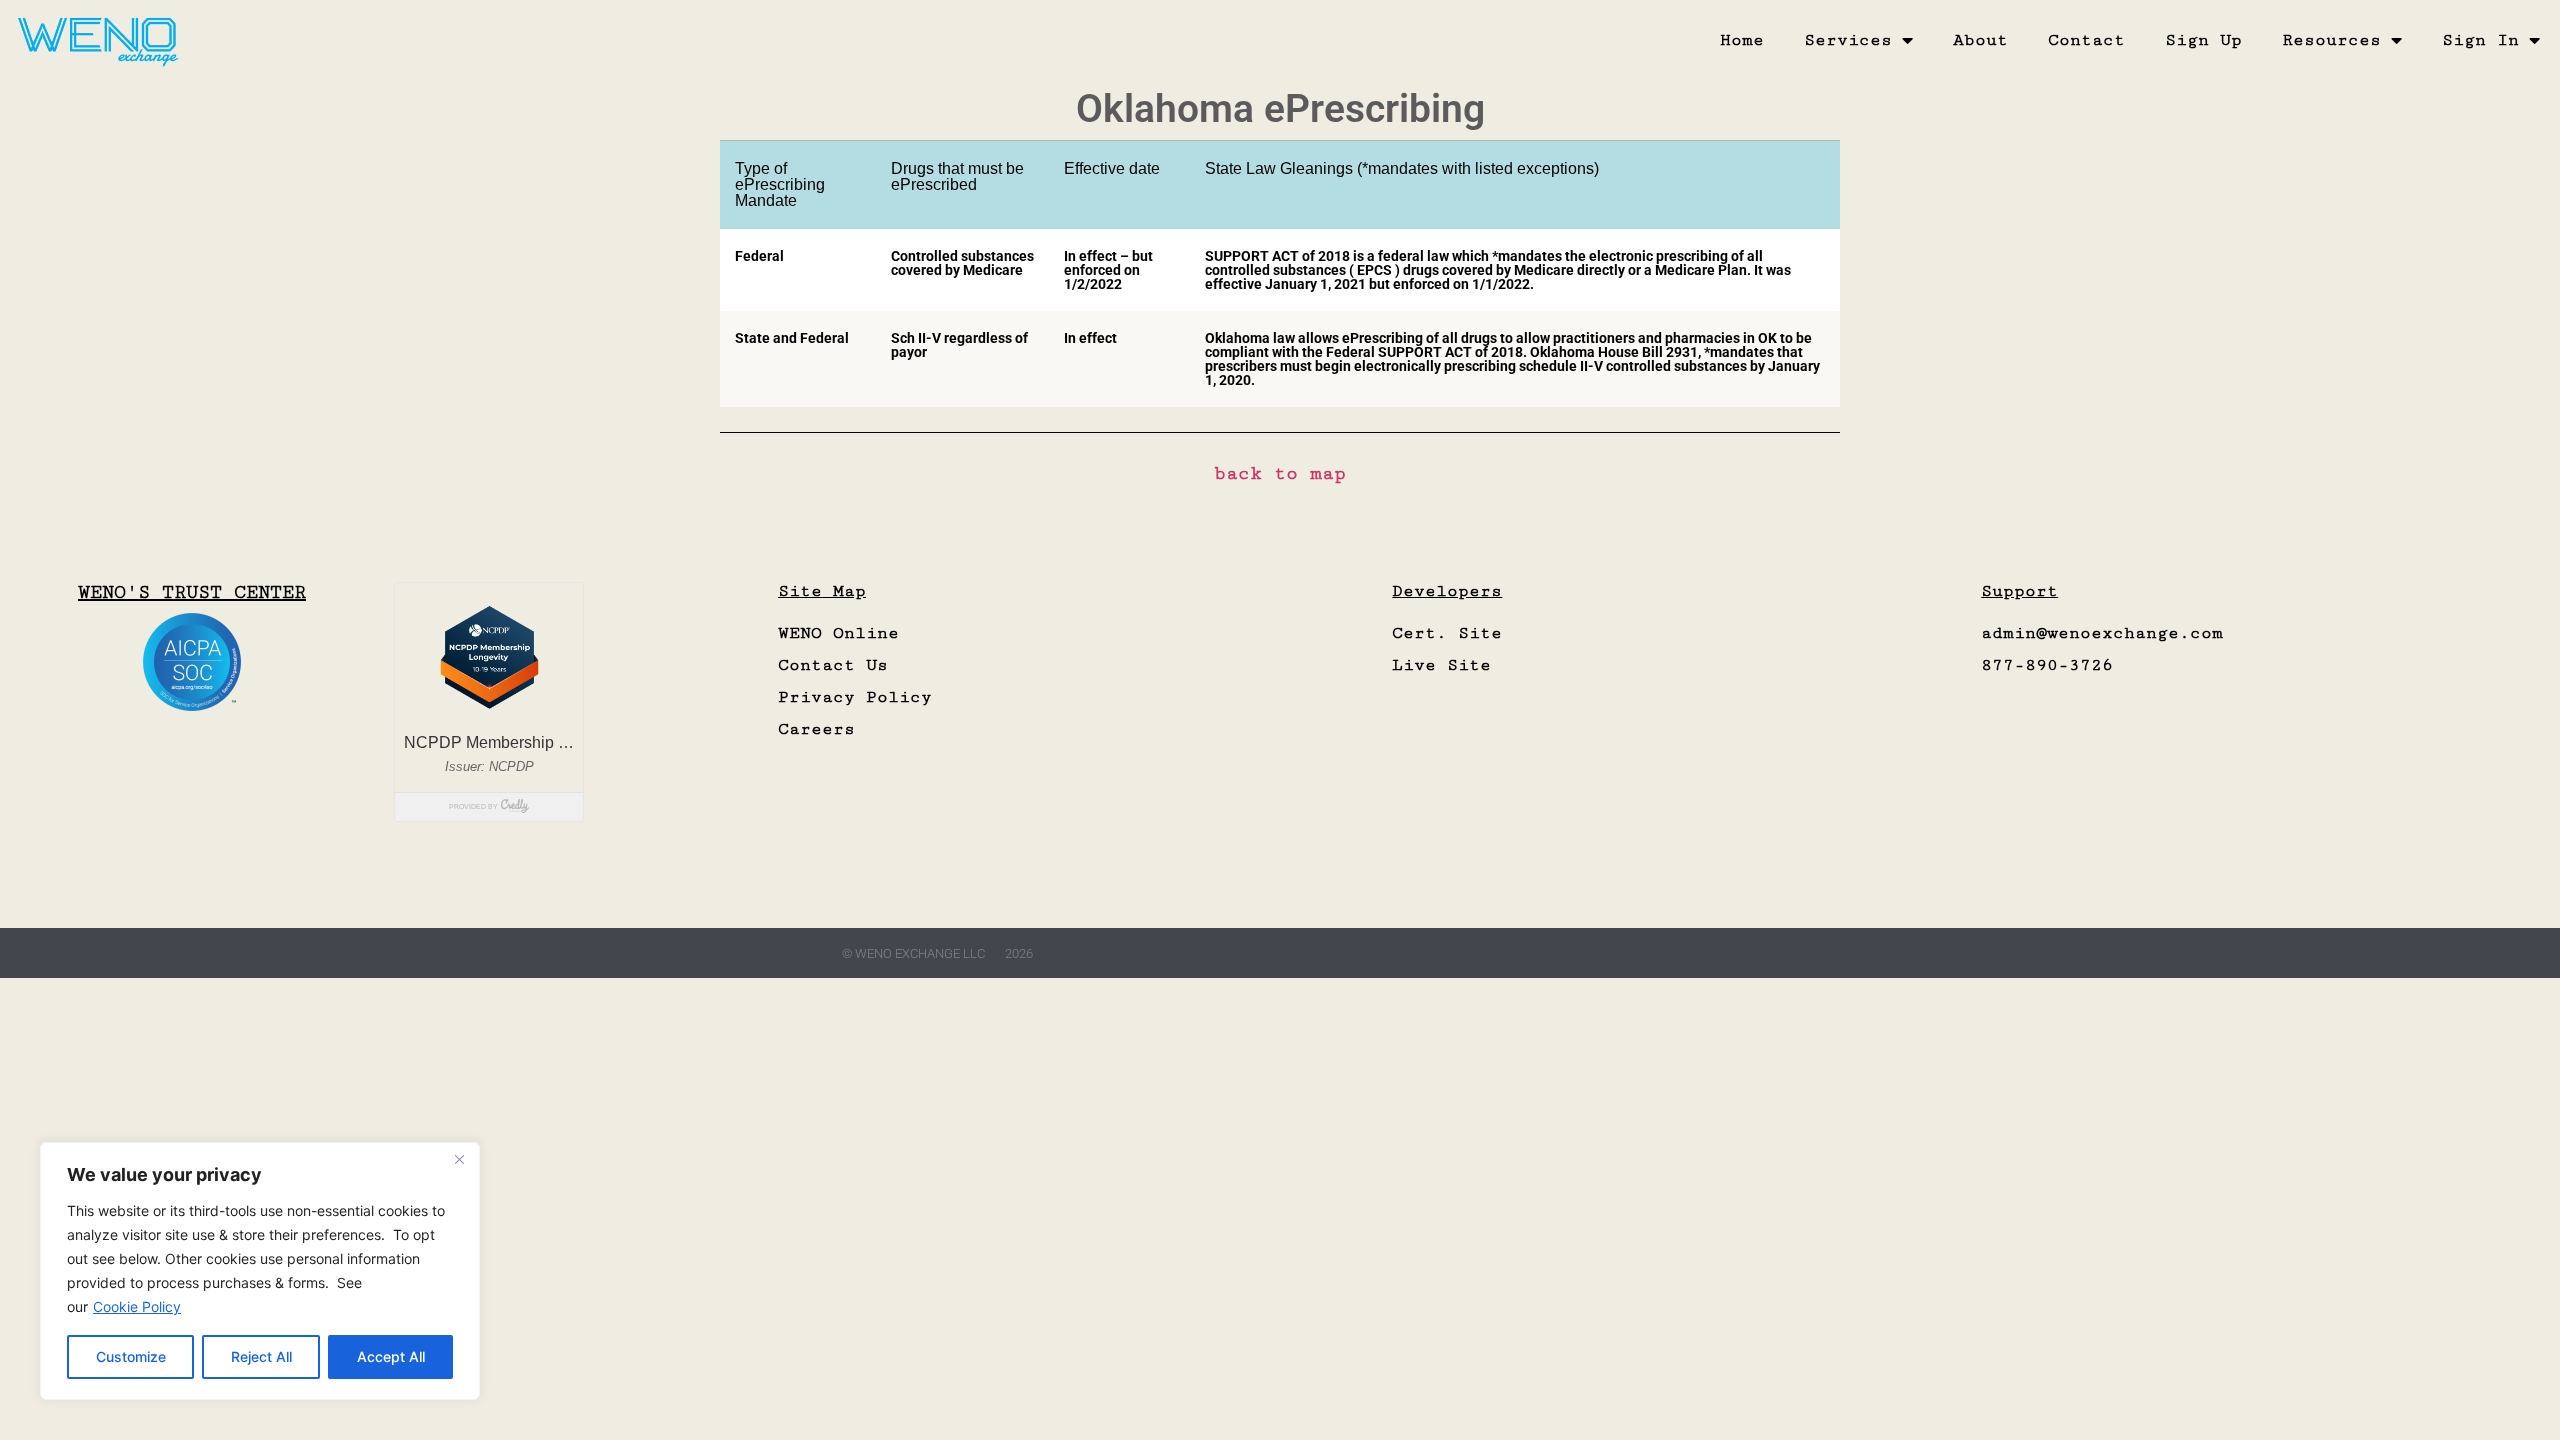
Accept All (391, 1356)
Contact (2086, 40)
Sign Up (2203, 40)
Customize (131, 1356)
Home (1742, 40)
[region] (260, 1271)
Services (1848, 40)
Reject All (261, 1356)
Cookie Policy (137, 1306)
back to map (1280, 473)
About (1980, 40)
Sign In (2480, 40)
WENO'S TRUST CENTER (192, 592)
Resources (2331, 40)
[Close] (459, 1159)
